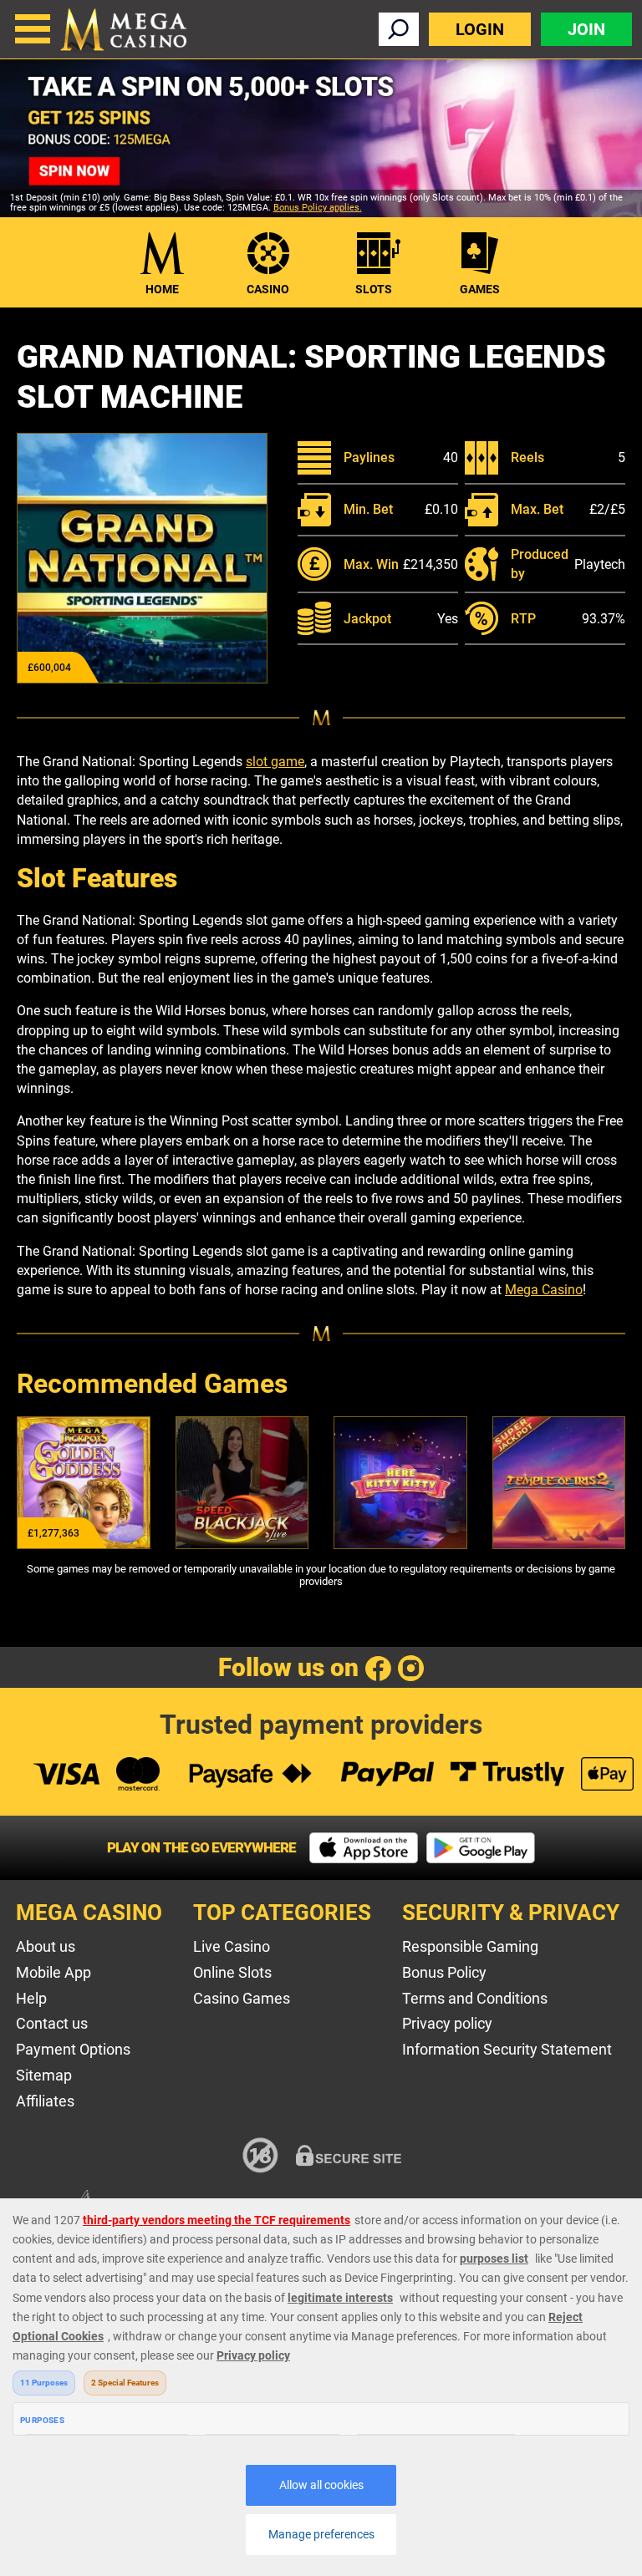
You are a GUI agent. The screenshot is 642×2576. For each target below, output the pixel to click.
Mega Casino (544, 1290)
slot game (275, 762)
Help (31, 1998)
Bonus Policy (444, 1972)
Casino (268, 289)
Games (480, 289)
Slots (374, 289)
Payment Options (73, 2049)
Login (480, 29)
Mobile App (53, 1972)
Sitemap (44, 2075)
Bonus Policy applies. (318, 208)
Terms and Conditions (475, 1998)
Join (586, 29)
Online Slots (232, 1972)
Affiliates (45, 2101)
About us (46, 1946)
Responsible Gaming (470, 1946)
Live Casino (232, 1946)
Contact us (52, 2023)
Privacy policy (447, 2023)
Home (162, 289)
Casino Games (242, 1998)
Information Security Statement (507, 2049)
